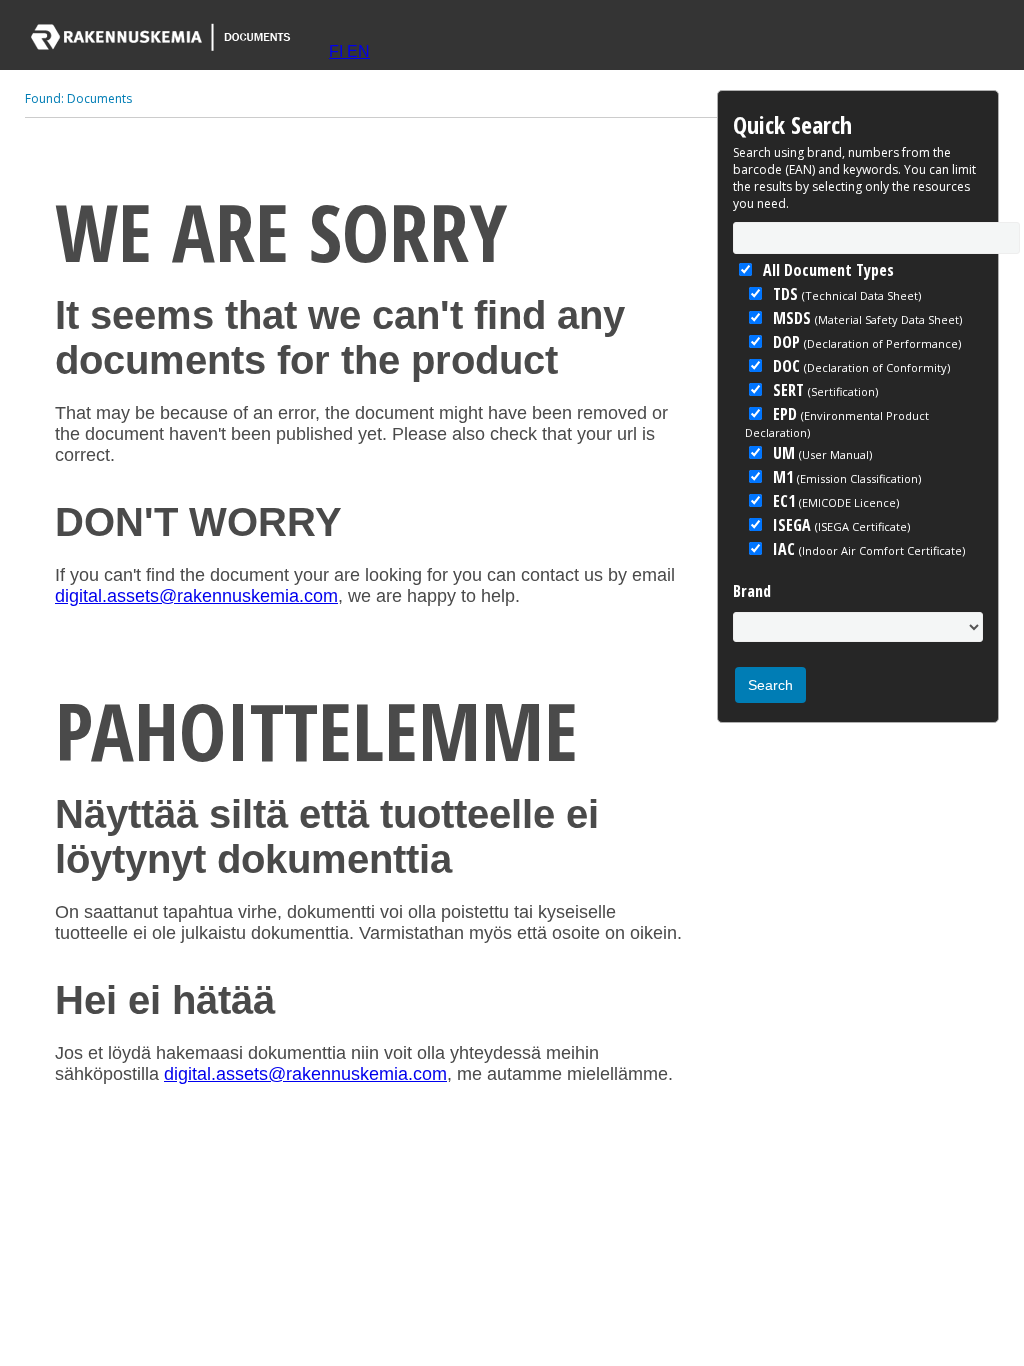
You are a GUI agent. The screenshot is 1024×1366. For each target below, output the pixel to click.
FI (338, 51)
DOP (865, 342)
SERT (823, 390)
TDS (845, 294)
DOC (859, 366)
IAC (867, 549)
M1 (845, 477)
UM (820, 453)
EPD (837, 421)
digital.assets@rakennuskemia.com (196, 596)
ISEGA (839, 525)
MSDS (865, 318)
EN (358, 51)
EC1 (834, 501)
